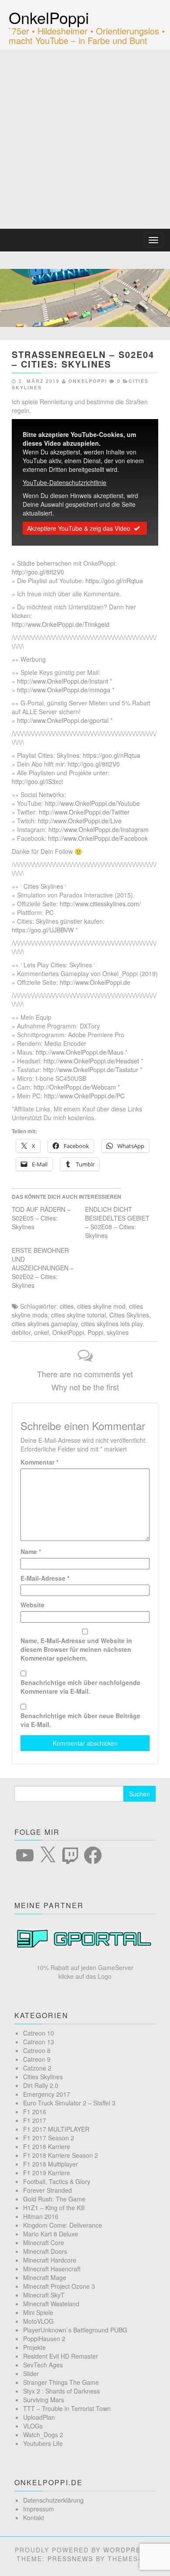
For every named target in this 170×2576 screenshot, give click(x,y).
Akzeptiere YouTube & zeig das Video (79, 528)
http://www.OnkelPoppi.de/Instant (63, 681)
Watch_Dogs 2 (43, 2435)
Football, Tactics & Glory (57, 2181)
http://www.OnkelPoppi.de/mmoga (64, 690)
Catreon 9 (37, 2059)
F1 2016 (35, 2112)
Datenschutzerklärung (53, 2500)
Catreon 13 (39, 2042)
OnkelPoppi (49, 17)
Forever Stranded (48, 2190)
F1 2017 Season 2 (49, 2138)
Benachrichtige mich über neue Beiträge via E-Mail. (80, 1720)
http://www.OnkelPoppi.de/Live (80, 821)
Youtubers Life (43, 2443)
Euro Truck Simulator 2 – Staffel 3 (69, 2103)
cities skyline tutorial (78, 1315)
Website (32, 1605)
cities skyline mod (101, 1306)
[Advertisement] (85, 139)
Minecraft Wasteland (51, 2304)
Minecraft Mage (45, 2277)
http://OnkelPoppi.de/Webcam (75, 1087)
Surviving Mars (44, 2400)
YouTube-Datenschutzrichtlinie (65, 482)
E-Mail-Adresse (45, 1578)
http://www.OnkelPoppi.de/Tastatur (91, 1070)
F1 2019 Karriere (47, 2173)
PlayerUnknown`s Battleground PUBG (75, 2330)
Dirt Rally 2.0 (41, 2085)
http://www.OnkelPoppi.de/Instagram (99, 829)
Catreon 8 (37, 2050)
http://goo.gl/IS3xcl (37, 781)
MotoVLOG (38, 2321)
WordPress (127, 2550)
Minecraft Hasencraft (52, 2269)
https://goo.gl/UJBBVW (43, 930)
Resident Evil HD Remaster (61, 2356)
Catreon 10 (39, 2033)
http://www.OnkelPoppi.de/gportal (63, 720)
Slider (31, 2373)
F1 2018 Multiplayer (51, 2164)
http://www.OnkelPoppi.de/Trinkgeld (61, 624)
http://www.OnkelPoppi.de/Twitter (84, 812)
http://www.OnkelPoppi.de (95, 982)
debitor (21, 1332)
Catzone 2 (37, 2068)
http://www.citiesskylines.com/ (100, 904)
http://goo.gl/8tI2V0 (38, 572)
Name (31, 1551)
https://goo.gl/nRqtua (114, 581)
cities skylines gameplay (45, 1324)
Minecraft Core (44, 2242)
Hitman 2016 (41, 2216)
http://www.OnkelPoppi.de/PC (84, 1096)
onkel (41, 1332)
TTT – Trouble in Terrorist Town (67, 2408)
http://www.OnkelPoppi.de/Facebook (98, 838)
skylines (118, 1332)
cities (67, 1306)
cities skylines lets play (112, 1324)
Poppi (95, 1332)
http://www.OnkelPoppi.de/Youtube (92, 803)
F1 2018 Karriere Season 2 (61, 2155)
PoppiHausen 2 (44, 2339)
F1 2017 (35, 2120)
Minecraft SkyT (44, 2295)
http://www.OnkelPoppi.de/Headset (91, 1061)
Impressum (39, 2509)
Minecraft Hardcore (50, 2260)
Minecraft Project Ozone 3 (59, 2286)
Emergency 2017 (47, 2094)
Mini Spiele (38, 2312)
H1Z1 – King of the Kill (54, 2208)
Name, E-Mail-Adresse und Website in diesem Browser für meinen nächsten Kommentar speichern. (76, 1649)
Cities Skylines (129, 1315)
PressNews (70, 2559)
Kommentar (39, 1462)
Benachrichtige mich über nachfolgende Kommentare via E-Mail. (80, 1687)
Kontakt (34, 2518)
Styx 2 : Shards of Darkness (61, 2391)
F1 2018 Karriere (47, 2146)
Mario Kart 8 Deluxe (51, 2234)
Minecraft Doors (45, 2251)
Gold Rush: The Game (54, 2199)
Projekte (34, 2347)
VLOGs (33, 2426)
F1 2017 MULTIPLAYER (56, 2129)
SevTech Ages (43, 2365)
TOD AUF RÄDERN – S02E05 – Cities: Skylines (41, 1218)
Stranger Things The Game (61, 2382)
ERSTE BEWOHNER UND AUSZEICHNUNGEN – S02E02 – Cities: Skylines (43, 1268)
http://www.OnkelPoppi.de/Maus (80, 1052)
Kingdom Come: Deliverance (63, 2225)
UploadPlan (39, 2417)
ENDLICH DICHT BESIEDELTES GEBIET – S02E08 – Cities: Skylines (117, 1222)
